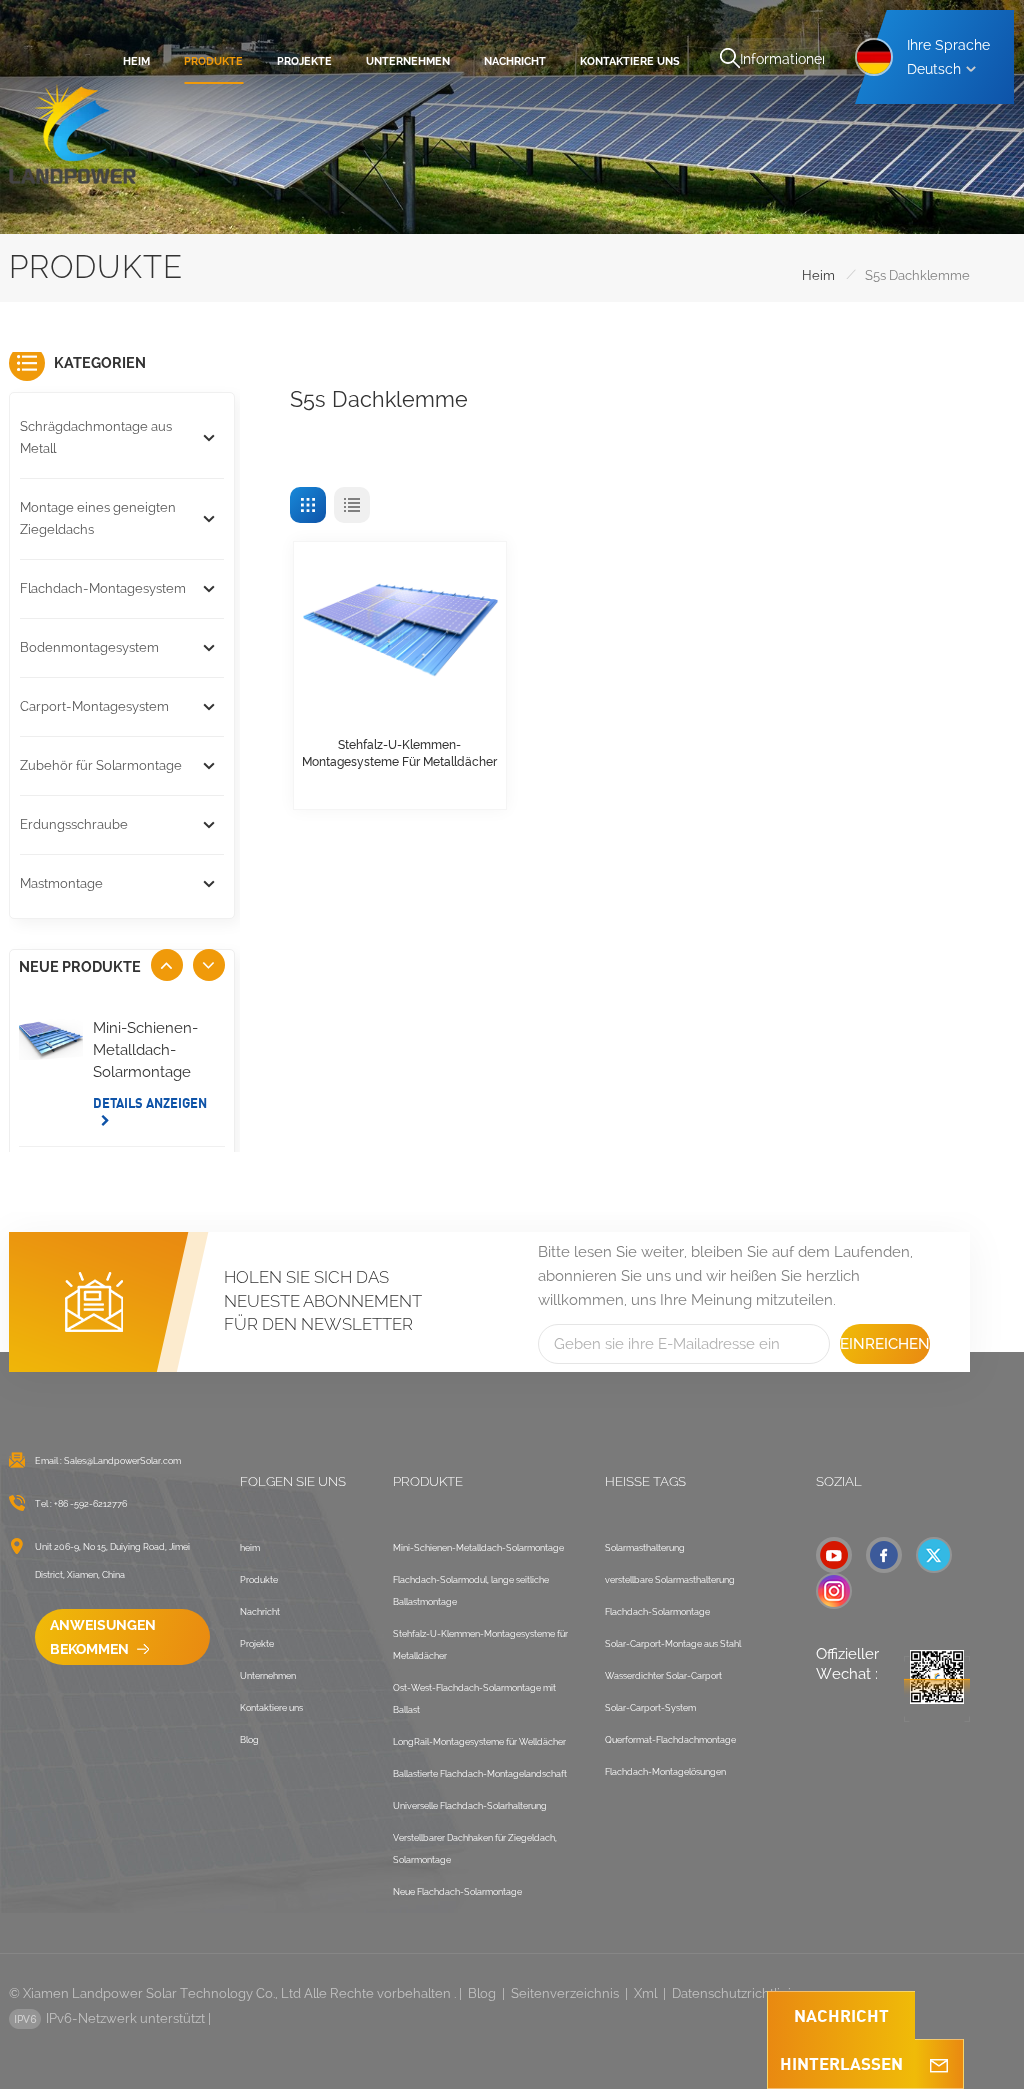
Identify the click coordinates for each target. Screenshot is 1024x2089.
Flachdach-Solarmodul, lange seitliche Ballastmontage (471, 1591)
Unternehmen (408, 61)
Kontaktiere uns (630, 61)
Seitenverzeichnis (565, 1993)
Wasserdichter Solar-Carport (663, 1676)
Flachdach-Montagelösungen (665, 1772)
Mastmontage (61, 883)
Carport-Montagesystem (94, 706)
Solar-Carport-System (650, 1708)
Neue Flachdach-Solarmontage (457, 1892)
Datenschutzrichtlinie (735, 1993)
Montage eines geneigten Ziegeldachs (98, 518)
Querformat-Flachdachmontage (670, 1740)
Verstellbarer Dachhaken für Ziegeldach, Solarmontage (475, 1849)
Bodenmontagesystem (89, 647)
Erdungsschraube (74, 824)
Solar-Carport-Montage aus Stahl (673, 1644)
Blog (249, 1740)
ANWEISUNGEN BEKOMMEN (103, 1637)
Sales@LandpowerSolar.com (122, 1461)
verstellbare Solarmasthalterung (670, 1580)
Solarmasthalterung (645, 1548)
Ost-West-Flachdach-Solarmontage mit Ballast (474, 1699)
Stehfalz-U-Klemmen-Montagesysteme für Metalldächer (399, 753)
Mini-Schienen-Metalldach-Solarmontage (145, 1050)
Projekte (304, 61)
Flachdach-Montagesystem (103, 588)
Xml (645, 1993)
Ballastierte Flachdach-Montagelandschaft (480, 1774)
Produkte (213, 61)
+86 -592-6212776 (90, 1504)
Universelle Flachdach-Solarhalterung (470, 1806)
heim (136, 61)
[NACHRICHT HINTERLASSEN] (939, 2064)
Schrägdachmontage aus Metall (96, 437)
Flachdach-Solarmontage (657, 1612)
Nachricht (515, 61)
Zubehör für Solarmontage (101, 765)
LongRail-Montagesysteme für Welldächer (479, 1742)
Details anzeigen (150, 1103)
